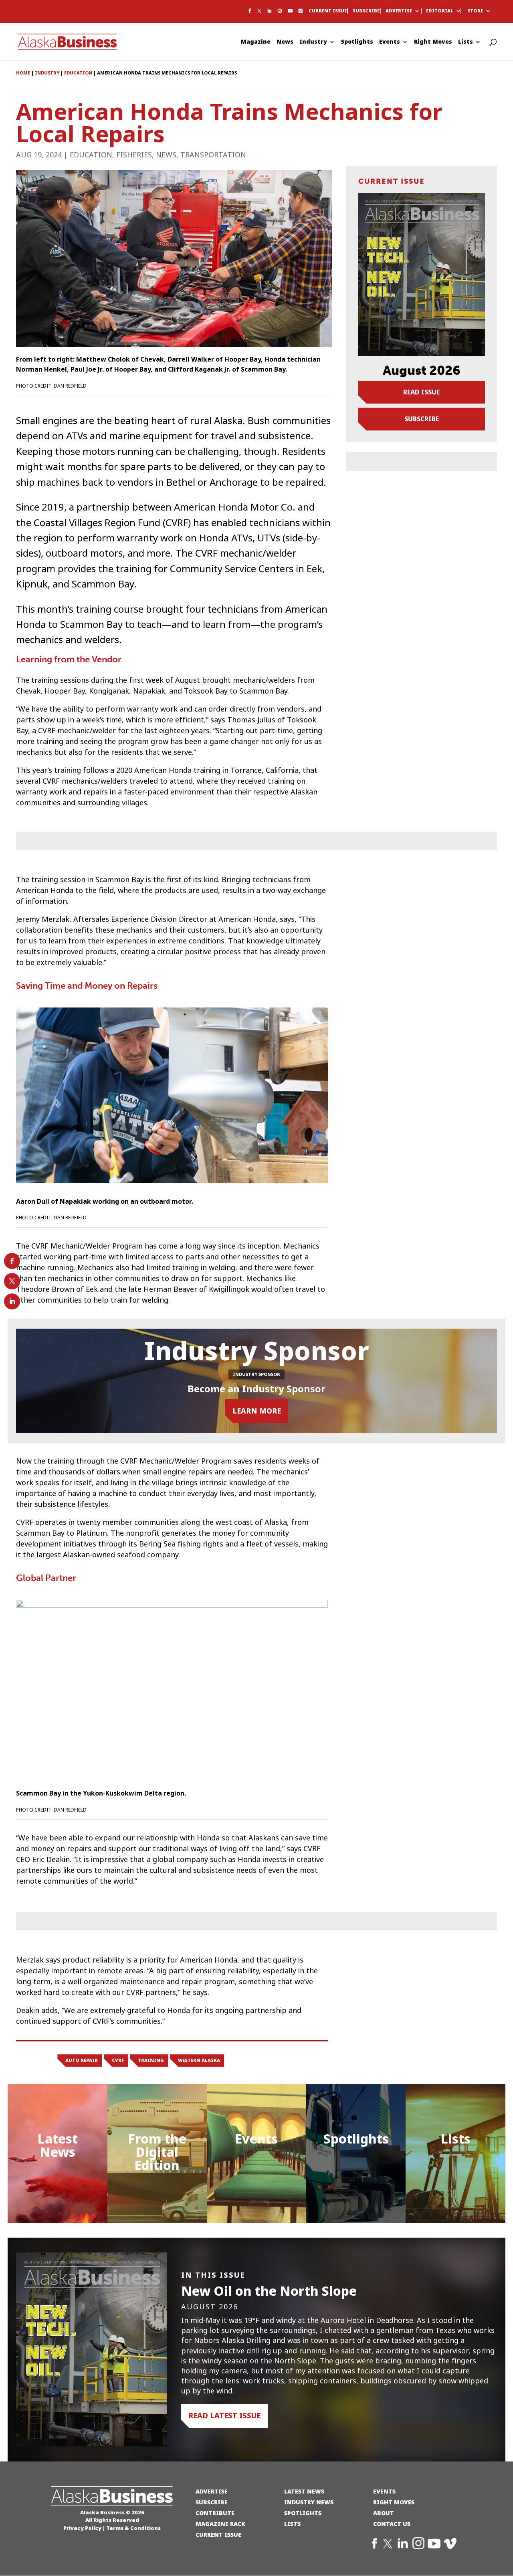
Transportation (213, 155)
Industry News (309, 2502)
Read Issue (421, 392)
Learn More (257, 1411)
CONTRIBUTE (215, 2513)
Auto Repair (82, 2060)
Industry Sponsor (256, 1374)
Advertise (399, 11)
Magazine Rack (220, 2524)
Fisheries (134, 155)
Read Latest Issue (224, 2416)
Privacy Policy (82, 2528)
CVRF (118, 2060)
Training (151, 2060)
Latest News (58, 2146)
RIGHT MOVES (394, 2502)
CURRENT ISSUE (218, 2535)
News (285, 42)
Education (91, 155)
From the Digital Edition (157, 2152)
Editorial (440, 11)
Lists (466, 42)
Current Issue (328, 11)
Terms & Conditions (133, 2528)
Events (390, 42)
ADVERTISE (212, 2491)
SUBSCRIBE (212, 2502)
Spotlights (357, 42)
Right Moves (433, 42)
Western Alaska (199, 2060)
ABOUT (384, 2513)
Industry (313, 42)
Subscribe (366, 11)
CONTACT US (392, 2524)
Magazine (256, 42)
